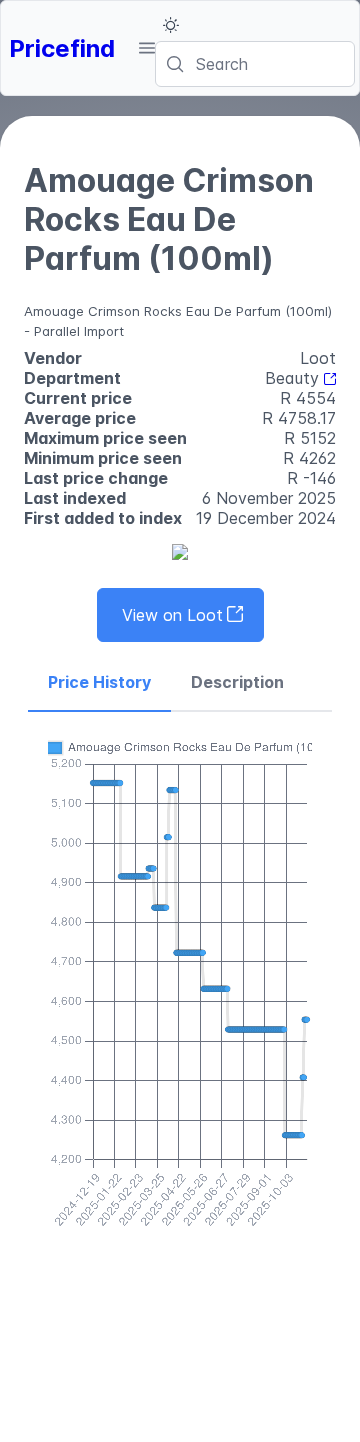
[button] (147, 48)
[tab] (99, 683)
